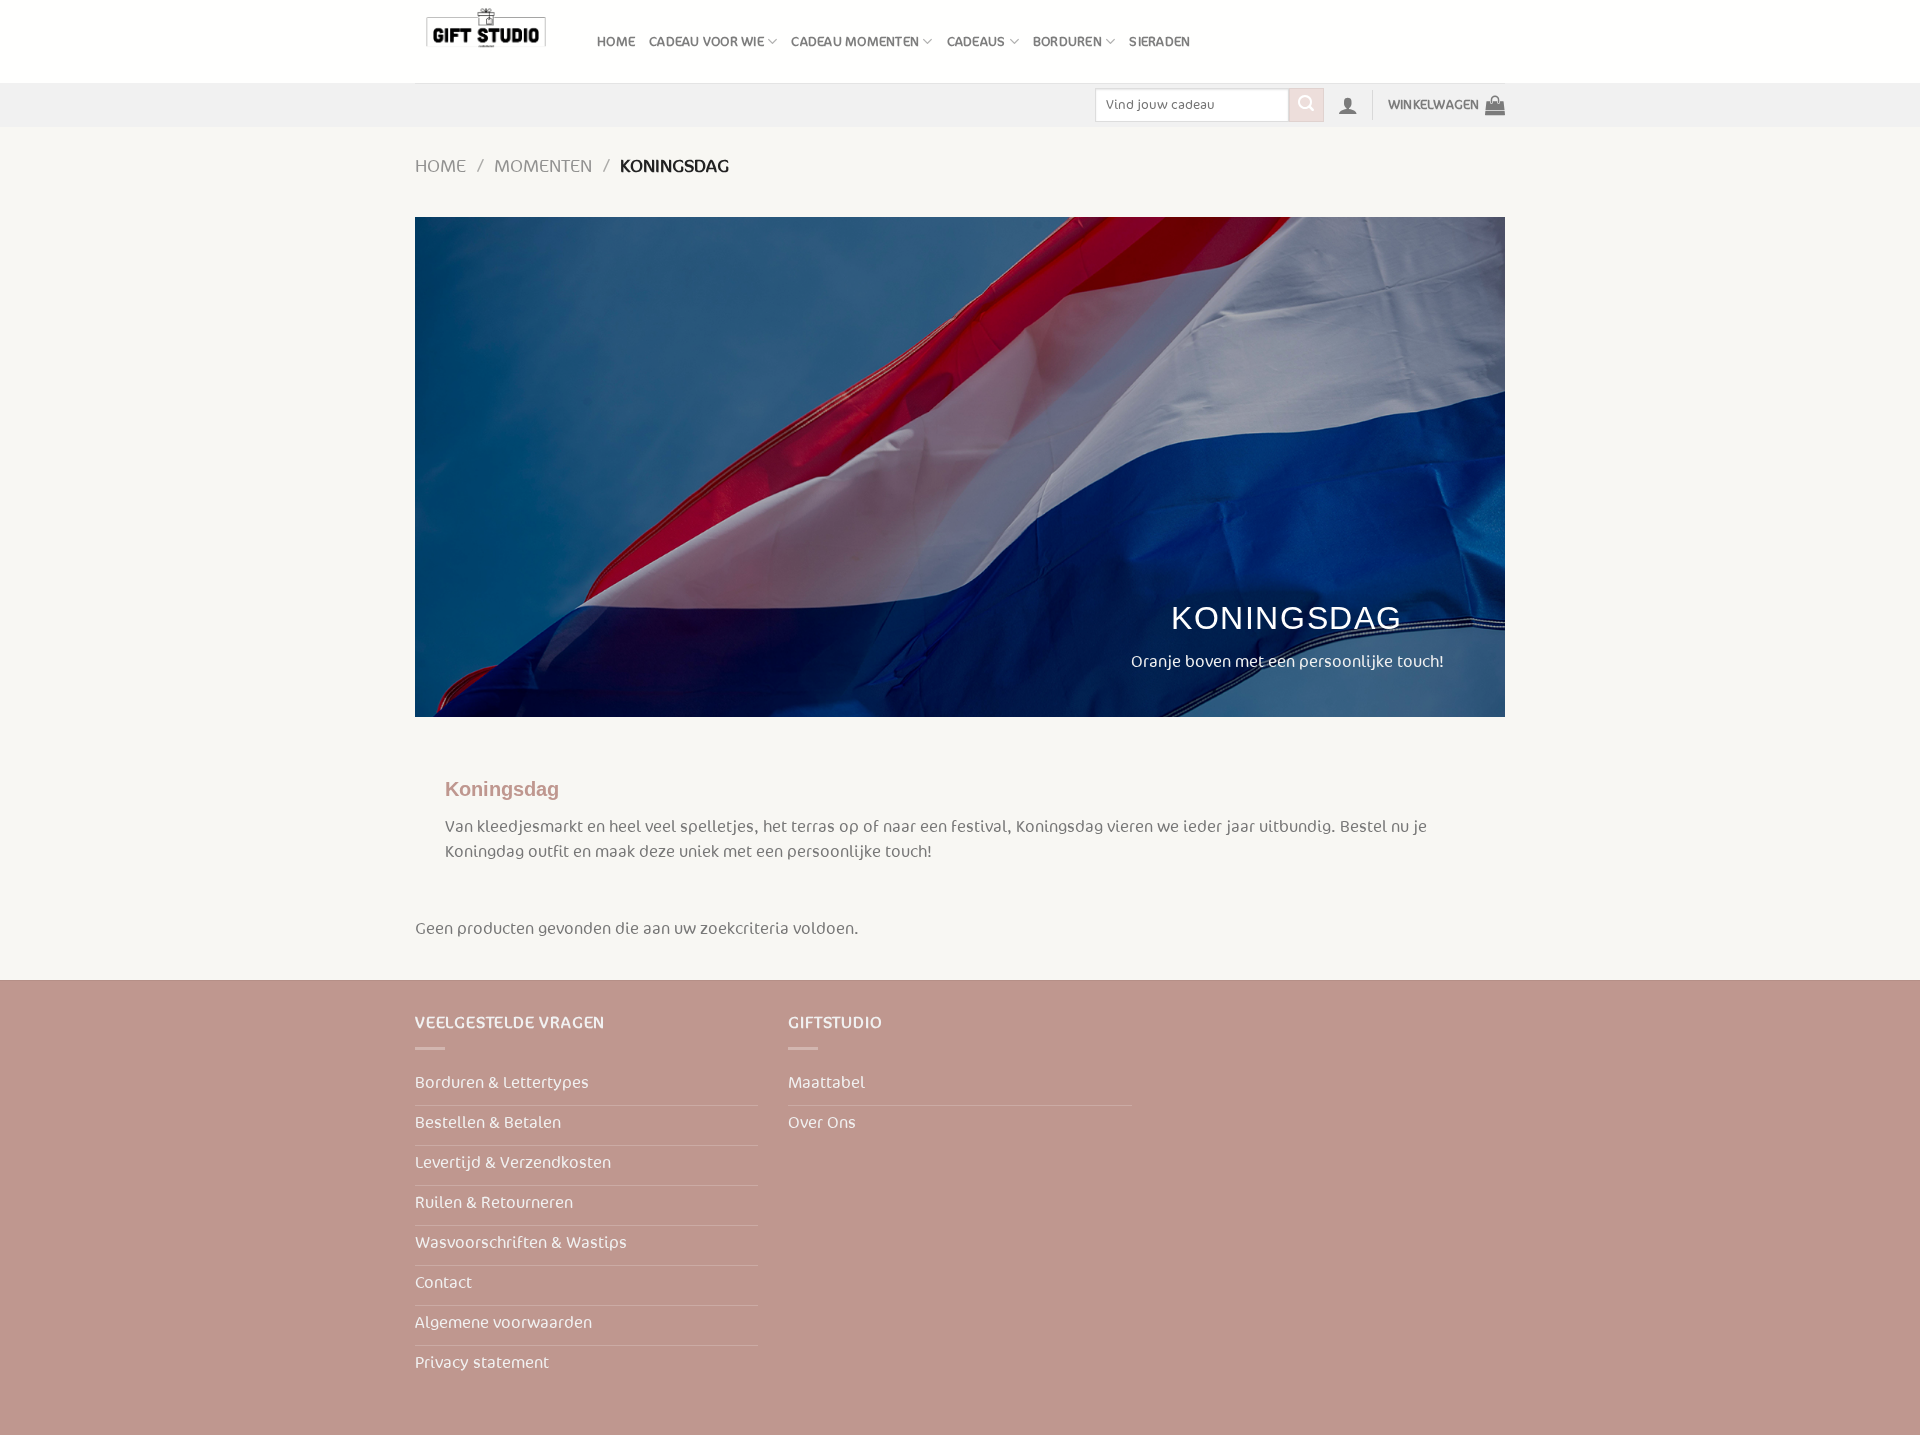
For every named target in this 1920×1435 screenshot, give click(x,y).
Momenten (543, 166)
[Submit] (1306, 105)
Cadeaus (976, 42)
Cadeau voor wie (706, 42)
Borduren (1067, 42)
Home (616, 42)
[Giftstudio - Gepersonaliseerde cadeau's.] (491, 41)
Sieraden (1159, 42)
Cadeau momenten (855, 42)
